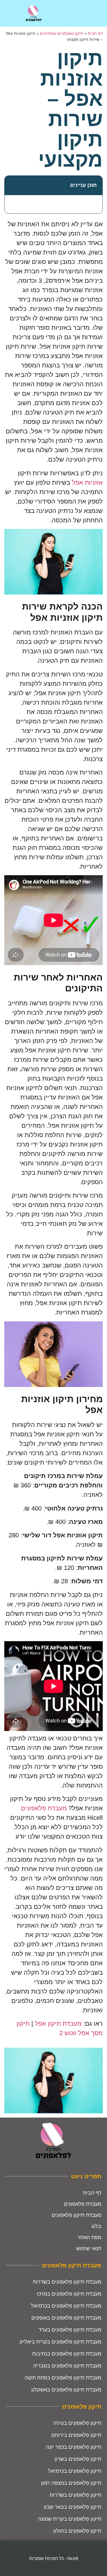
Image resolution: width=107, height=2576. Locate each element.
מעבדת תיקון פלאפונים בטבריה (67, 2366)
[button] (12, 185)
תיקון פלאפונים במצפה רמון (71, 2483)
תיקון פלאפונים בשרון (78, 2459)
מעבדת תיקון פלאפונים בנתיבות (67, 2354)
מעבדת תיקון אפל (58, 2024)
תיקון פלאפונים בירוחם (76, 2435)
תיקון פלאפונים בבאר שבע (72, 2507)
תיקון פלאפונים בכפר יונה (74, 2447)
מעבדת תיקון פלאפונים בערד (70, 2330)
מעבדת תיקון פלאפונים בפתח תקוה (63, 2378)
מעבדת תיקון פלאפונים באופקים (66, 2318)
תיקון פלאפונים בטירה (77, 2423)
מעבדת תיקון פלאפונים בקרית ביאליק (60, 2342)
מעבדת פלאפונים (44, 1808)
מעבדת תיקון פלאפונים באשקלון (66, 2390)
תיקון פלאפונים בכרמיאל (75, 2471)
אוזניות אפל (87, 483)
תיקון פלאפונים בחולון (77, 2531)
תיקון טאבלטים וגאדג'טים (62, 34)
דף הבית (95, 34)
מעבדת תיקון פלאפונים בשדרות (67, 2282)
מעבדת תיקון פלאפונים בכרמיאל (66, 2306)
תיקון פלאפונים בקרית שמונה (70, 2519)
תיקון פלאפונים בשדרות (75, 2495)
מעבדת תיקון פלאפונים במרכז (69, 2294)
